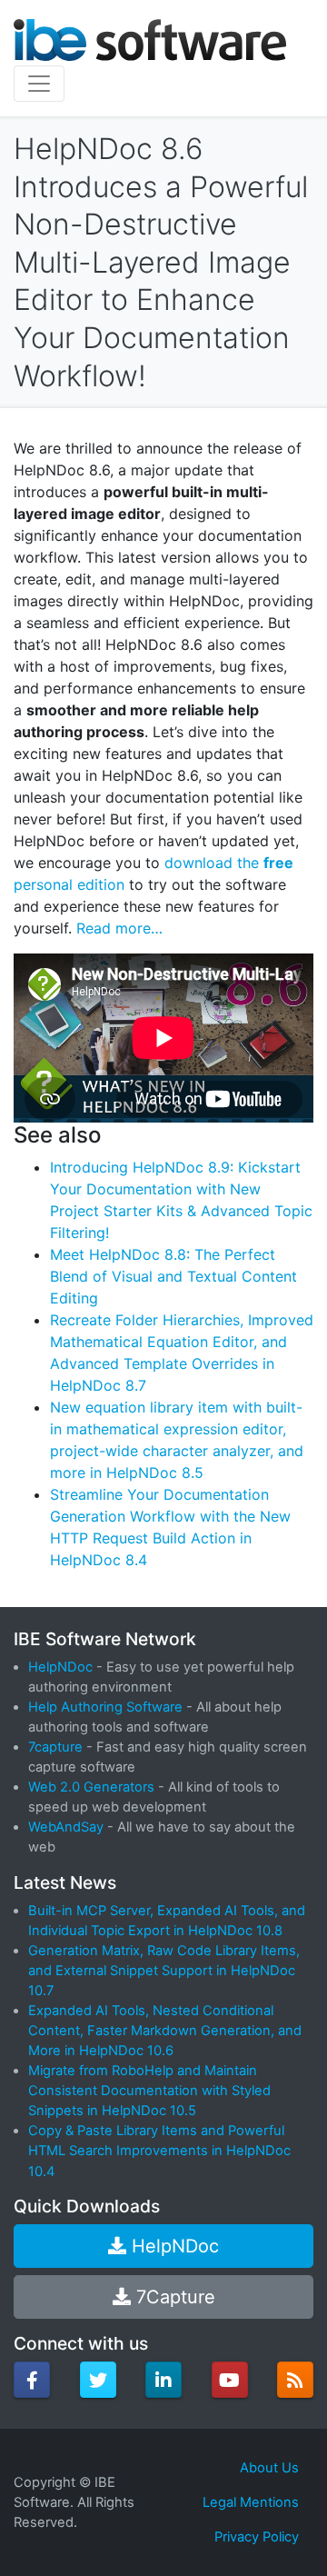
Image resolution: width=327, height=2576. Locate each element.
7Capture (173, 2297)
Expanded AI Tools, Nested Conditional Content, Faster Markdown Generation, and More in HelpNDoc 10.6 (165, 2031)
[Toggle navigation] (39, 84)
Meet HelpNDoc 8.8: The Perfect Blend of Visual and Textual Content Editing (173, 1276)
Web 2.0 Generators (91, 1787)
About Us (269, 2468)
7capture (55, 1747)
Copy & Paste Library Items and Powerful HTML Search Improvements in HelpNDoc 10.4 (159, 2151)
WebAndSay (66, 1827)
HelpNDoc (60, 1667)
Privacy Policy (257, 2537)
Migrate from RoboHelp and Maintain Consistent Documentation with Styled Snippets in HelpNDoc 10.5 (149, 2091)
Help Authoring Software (105, 1707)
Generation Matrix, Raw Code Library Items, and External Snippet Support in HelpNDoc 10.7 (164, 1971)
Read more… (119, 928)
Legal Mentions (251, 2502)
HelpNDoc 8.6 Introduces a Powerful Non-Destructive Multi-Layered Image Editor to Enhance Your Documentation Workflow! (161, 262)
